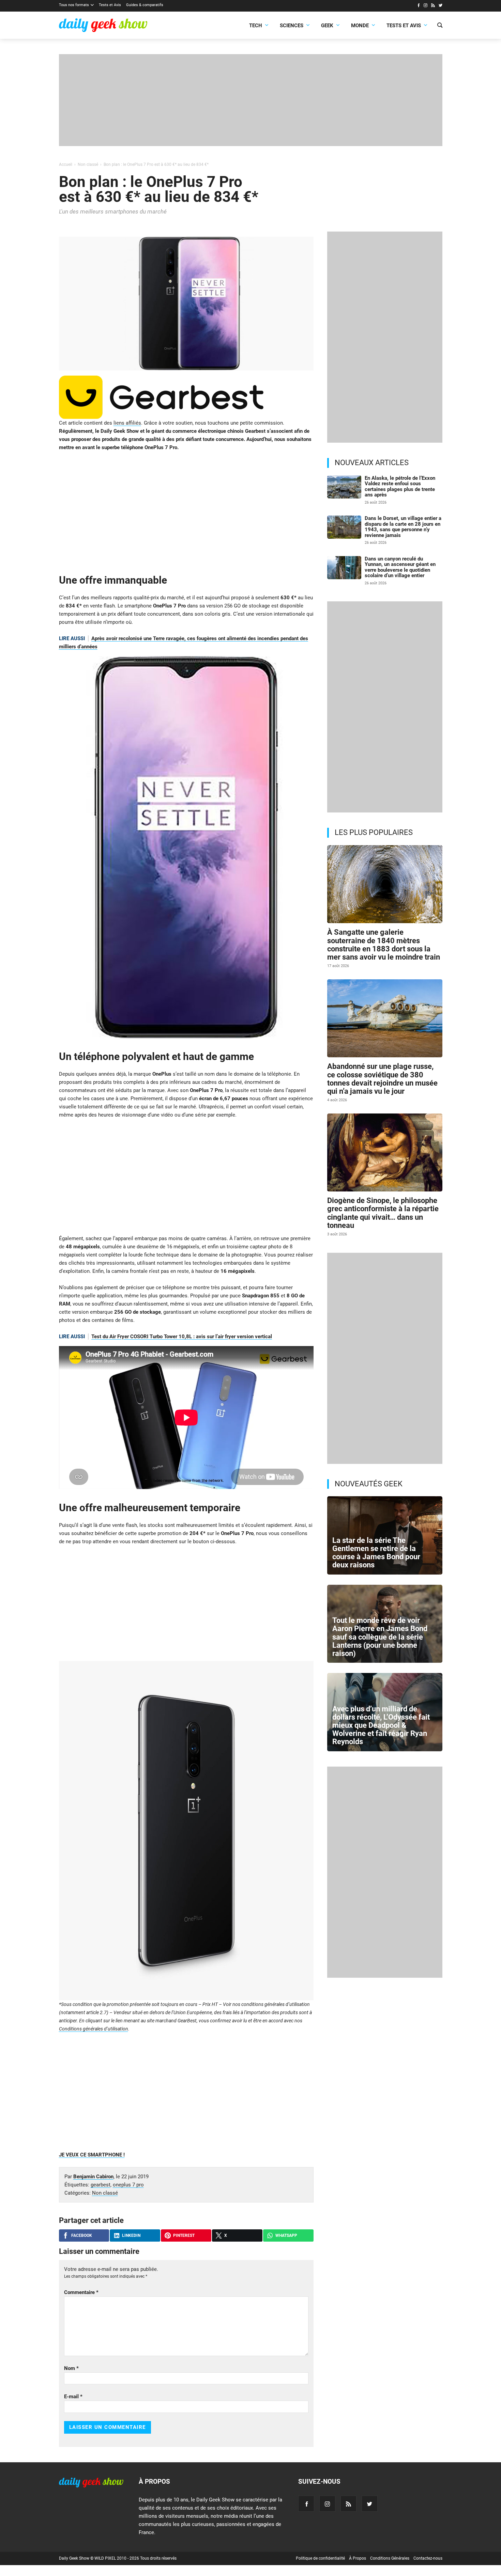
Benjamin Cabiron (93, 2177)
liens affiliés (127, 423)
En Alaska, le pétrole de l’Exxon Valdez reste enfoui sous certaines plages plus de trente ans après (400, 487)
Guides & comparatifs (145, 5)
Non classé (105, 2193)
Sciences (292, 26)
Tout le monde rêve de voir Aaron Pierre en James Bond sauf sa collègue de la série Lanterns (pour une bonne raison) (380, 1637)
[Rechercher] (440, 26)
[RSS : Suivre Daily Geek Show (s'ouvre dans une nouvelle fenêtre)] (433, 6)
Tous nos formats (74, 5)
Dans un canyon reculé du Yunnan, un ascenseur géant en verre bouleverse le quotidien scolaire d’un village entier (400, 567)
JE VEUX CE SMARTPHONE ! (92, 2155)
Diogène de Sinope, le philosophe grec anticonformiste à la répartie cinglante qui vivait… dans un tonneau (383, 1213)
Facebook (82, 2235)
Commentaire (81, 2292)
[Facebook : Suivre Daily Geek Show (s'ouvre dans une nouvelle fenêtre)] (418, 6)
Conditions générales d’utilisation (94, 2029)
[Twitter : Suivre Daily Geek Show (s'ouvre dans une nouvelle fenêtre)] (441, 6)
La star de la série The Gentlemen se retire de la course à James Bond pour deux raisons (376, 1553)
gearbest (101, 2185)
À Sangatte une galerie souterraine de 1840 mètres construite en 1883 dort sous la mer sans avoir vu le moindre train (384, 945)
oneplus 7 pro (128, 2185)
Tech (256, 26)
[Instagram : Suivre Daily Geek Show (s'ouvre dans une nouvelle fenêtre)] (426, 6)
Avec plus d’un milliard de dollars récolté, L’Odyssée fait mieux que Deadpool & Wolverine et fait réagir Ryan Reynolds (381, 1725)
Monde (360, 26)
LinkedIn (131, 2235)
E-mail (73, 2397)
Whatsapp (286, 2235)
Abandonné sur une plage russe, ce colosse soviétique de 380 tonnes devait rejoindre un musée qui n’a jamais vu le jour (382, 1079)
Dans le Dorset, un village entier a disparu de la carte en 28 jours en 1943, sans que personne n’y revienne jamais (403, 527)
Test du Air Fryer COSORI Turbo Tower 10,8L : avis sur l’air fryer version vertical (182, 1337)
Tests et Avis (110, 5)
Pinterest (184, 2235)
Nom (71, 2368)
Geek (327, 26)
